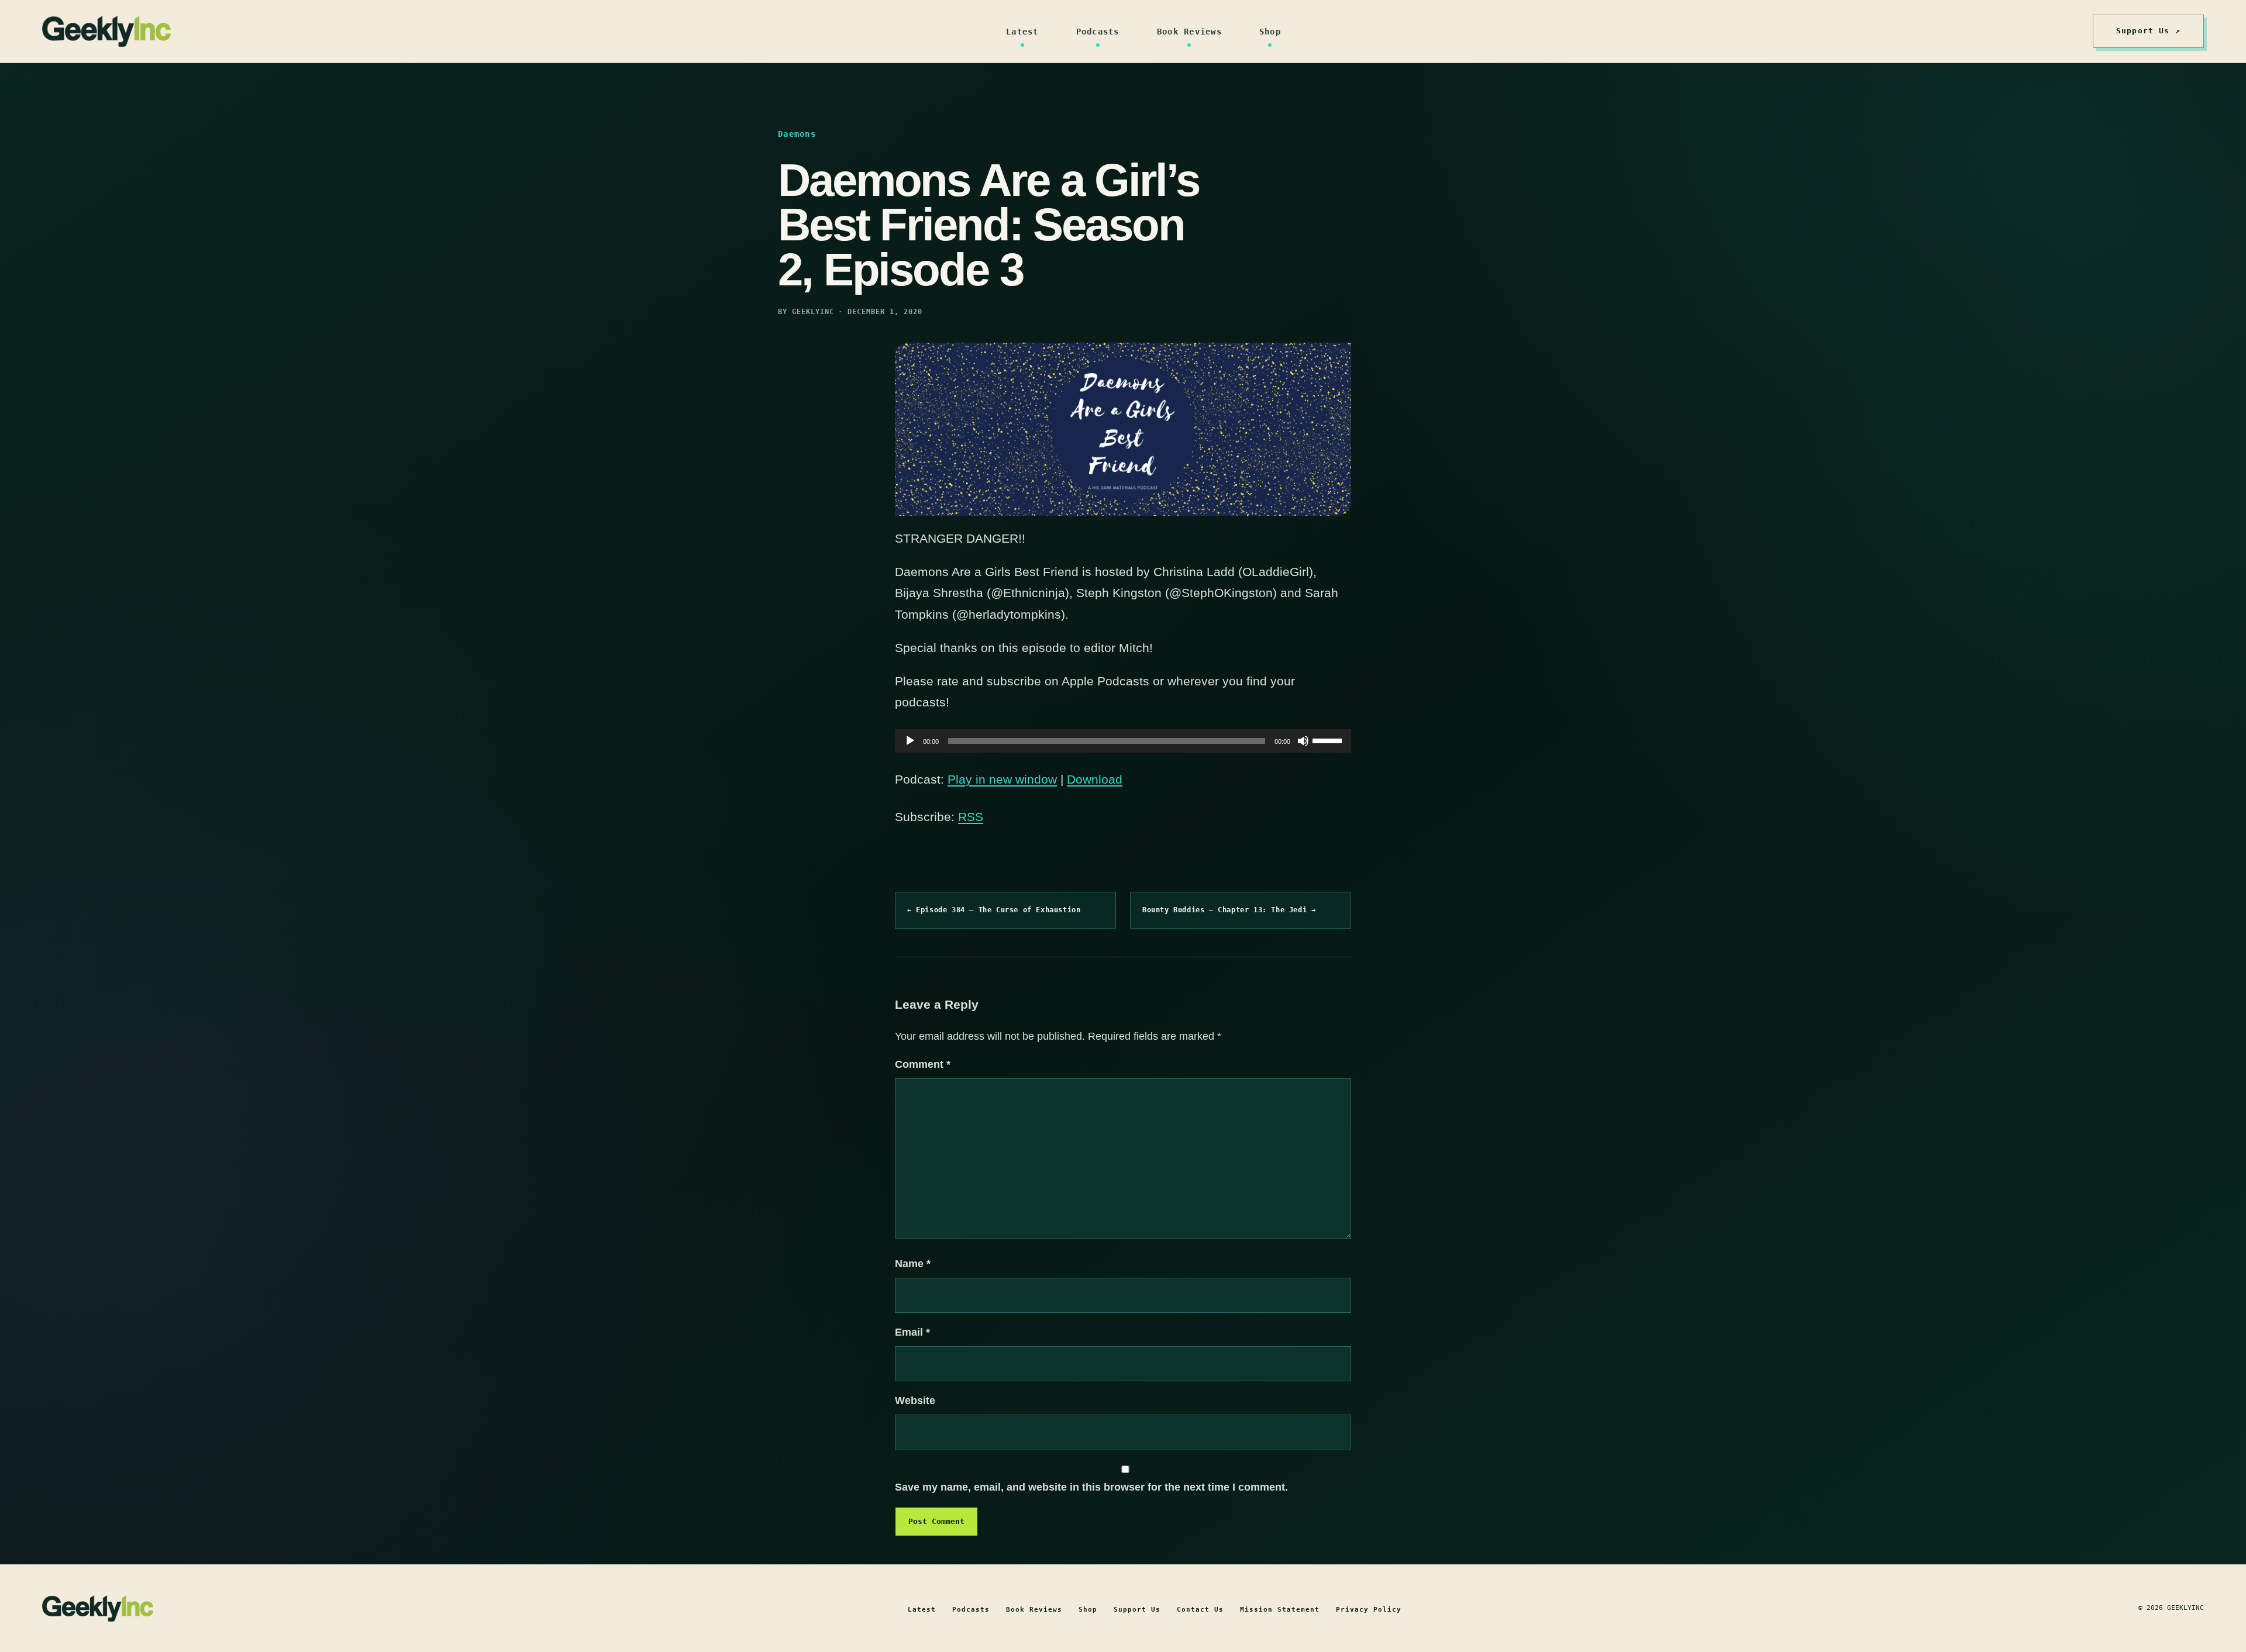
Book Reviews (1189, 32)
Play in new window (1002, 779)
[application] (1123, 741)
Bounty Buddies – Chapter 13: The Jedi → (1229, 910)
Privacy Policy (1369, 1610)
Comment (923, 1064)
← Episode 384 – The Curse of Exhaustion (994, 910)
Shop (1270, 32)
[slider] (1329, 740)
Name (913, 1264)
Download (1095, 779)
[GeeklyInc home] (106, 31)
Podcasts (1098, 32)
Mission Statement (1280, 1610)
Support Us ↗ (2148, 31)
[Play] (910, 741)
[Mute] (1303, 741)
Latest (1022, 32)
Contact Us (1200, 1610)
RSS (971, 817)
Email (912, 1332)
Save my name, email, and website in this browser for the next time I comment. (1091, 1487)
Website (915, 1401)
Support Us (1137, 1610)
